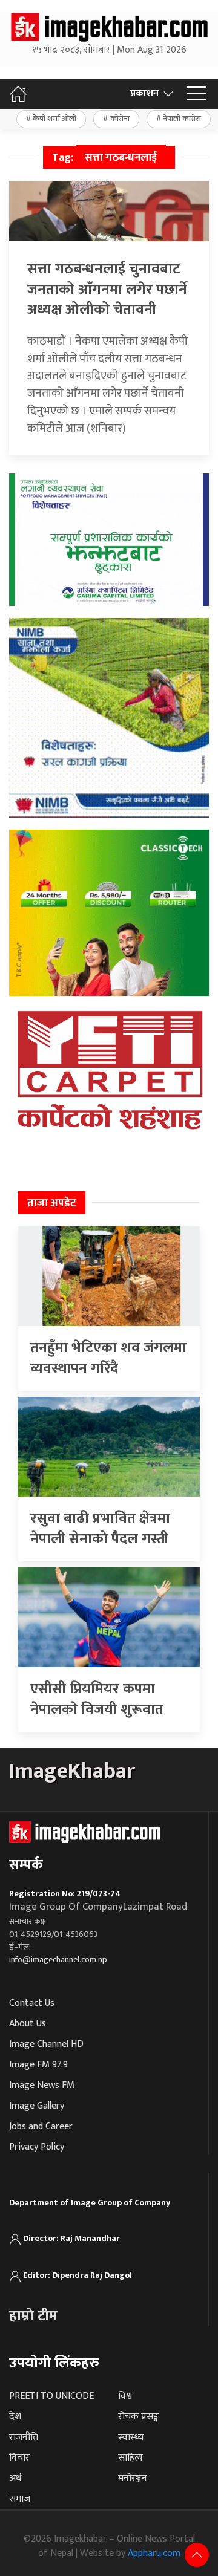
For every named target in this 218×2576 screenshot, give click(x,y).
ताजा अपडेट (52, 1203)
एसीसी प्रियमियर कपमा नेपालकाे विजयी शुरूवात (97, 1699)
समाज (20, 2499)
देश (15, 2417)
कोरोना (120, 119)
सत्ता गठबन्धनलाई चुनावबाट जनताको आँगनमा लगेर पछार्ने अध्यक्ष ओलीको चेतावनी (107, 289)
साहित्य (130, 2458)
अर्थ (15, 2478)
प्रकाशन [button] (144, 93)
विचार (19, 2458)
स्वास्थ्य (131, 2437)
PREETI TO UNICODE (51, 2396)
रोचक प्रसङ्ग (138, 2417)
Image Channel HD (46, 2044)
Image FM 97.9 (38, 2065)
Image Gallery (37, 2106)
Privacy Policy (37, 2147)
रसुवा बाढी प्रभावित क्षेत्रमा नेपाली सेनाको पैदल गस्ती (100, 1529)
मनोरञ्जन (133, 2478)
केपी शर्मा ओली (54, 119)
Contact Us (32, 2003)
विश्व (125, 2396)
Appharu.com (154, 2553)
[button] (197, 94)
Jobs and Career (41, 2126)
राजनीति (24, 2437)
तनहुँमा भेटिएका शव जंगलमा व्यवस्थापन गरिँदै (108, 1358)
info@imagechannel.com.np (58, 1960)
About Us (28, 2024)
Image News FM (42, 2085)
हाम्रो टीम (33, 2316)
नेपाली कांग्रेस (182, 119)
